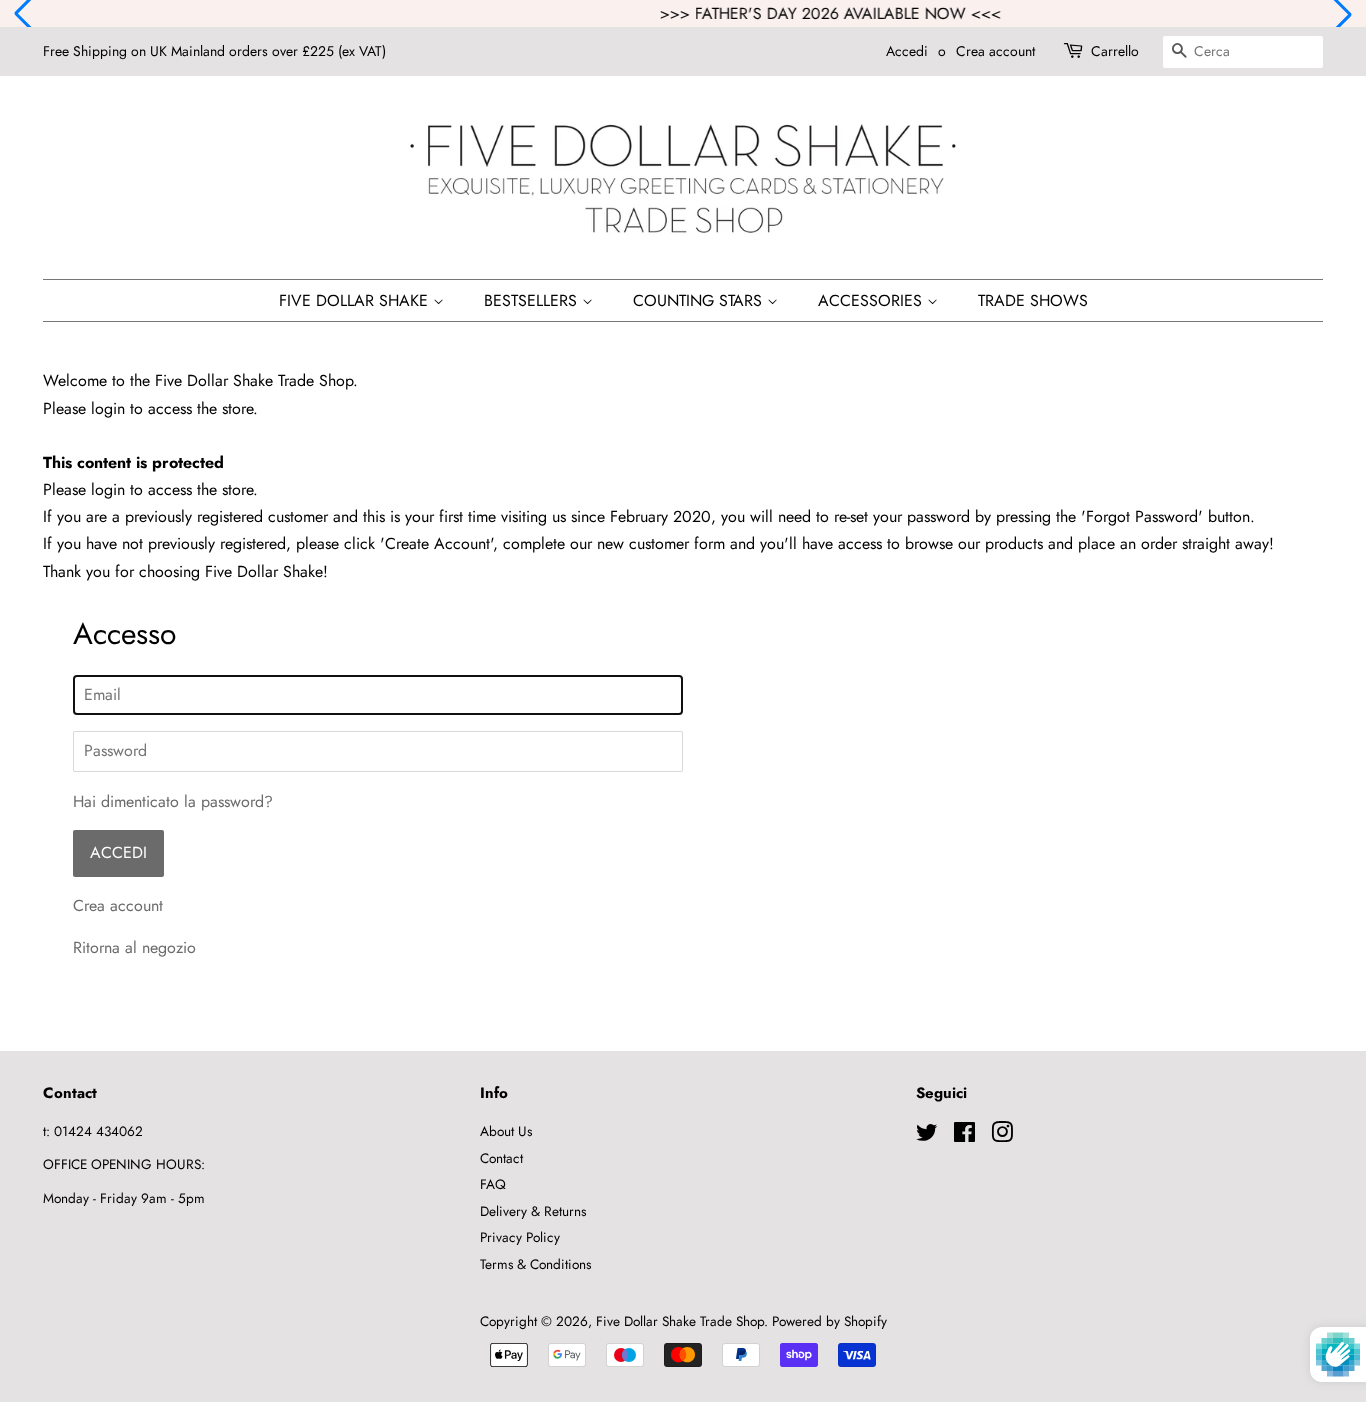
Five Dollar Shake (356, 300)
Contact (501, 1158)
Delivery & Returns (533, 1211)
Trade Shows (1033, 300)
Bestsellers (533, 300)
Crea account (995, 51)
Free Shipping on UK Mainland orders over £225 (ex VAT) (214, 51)
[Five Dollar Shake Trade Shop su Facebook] (964, 1136)
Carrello (1115, 51)
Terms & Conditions (535, 1264)
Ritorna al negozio (134, 947)
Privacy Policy (520, 1237)
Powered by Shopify (829, 1321)
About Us (506, 1131)
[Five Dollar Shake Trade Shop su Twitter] (927, 1136)
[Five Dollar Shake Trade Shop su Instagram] (1002, 1136)
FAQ (493, 1184)
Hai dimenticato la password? (173, 801)
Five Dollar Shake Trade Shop (680, 1321)
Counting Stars (700, 300)
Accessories (872, 300)
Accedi (907, 51)
